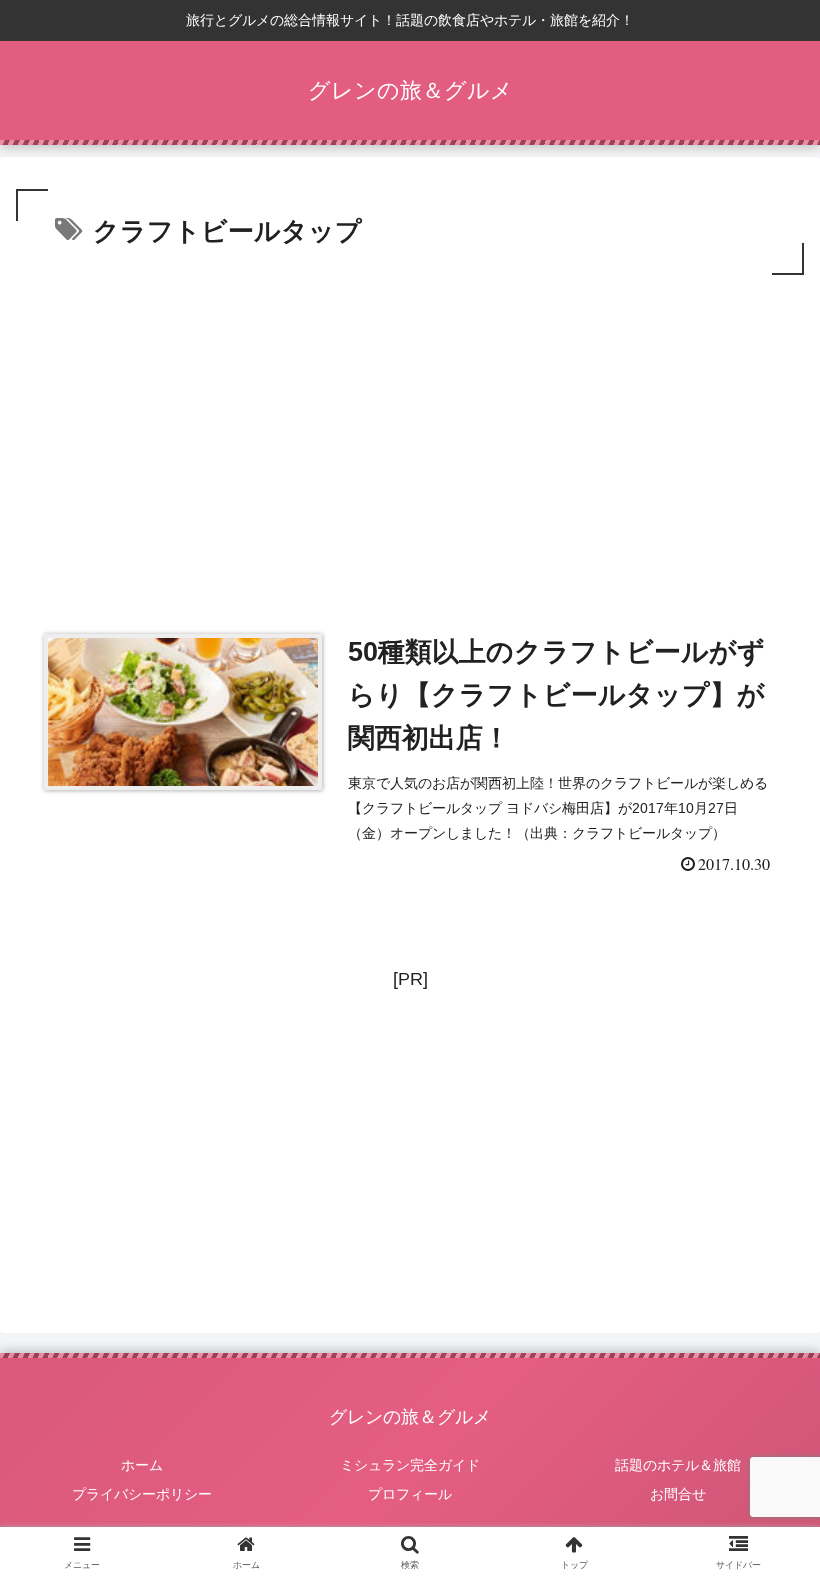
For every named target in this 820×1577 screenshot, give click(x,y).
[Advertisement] (410, 430)
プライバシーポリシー (142, 1494)
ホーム (142, 1465)
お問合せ (678, 1494)
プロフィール (410, 1494)
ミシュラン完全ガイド (410, 1465)
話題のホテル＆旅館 (678, 1465)
